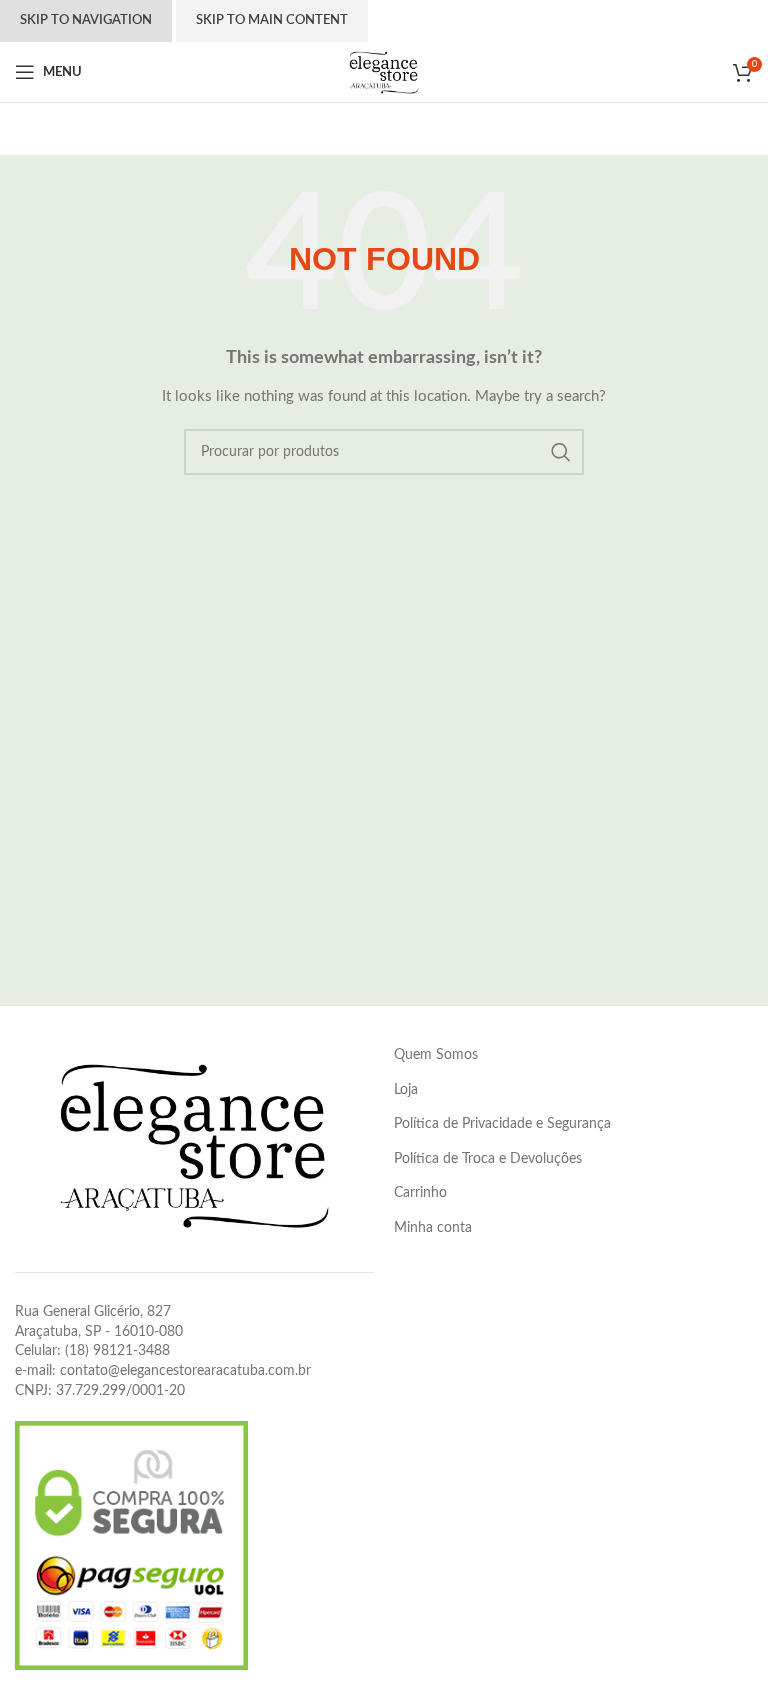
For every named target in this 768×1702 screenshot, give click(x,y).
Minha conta (433, 1228)
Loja (406, 1090)
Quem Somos (436, 1055)
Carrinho (420, 1193)
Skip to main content (272, 20)
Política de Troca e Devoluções (488, 1159)
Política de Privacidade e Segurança (502, 1124)
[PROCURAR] (561, 452)
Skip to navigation (86, 20)
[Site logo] (383, 72)
